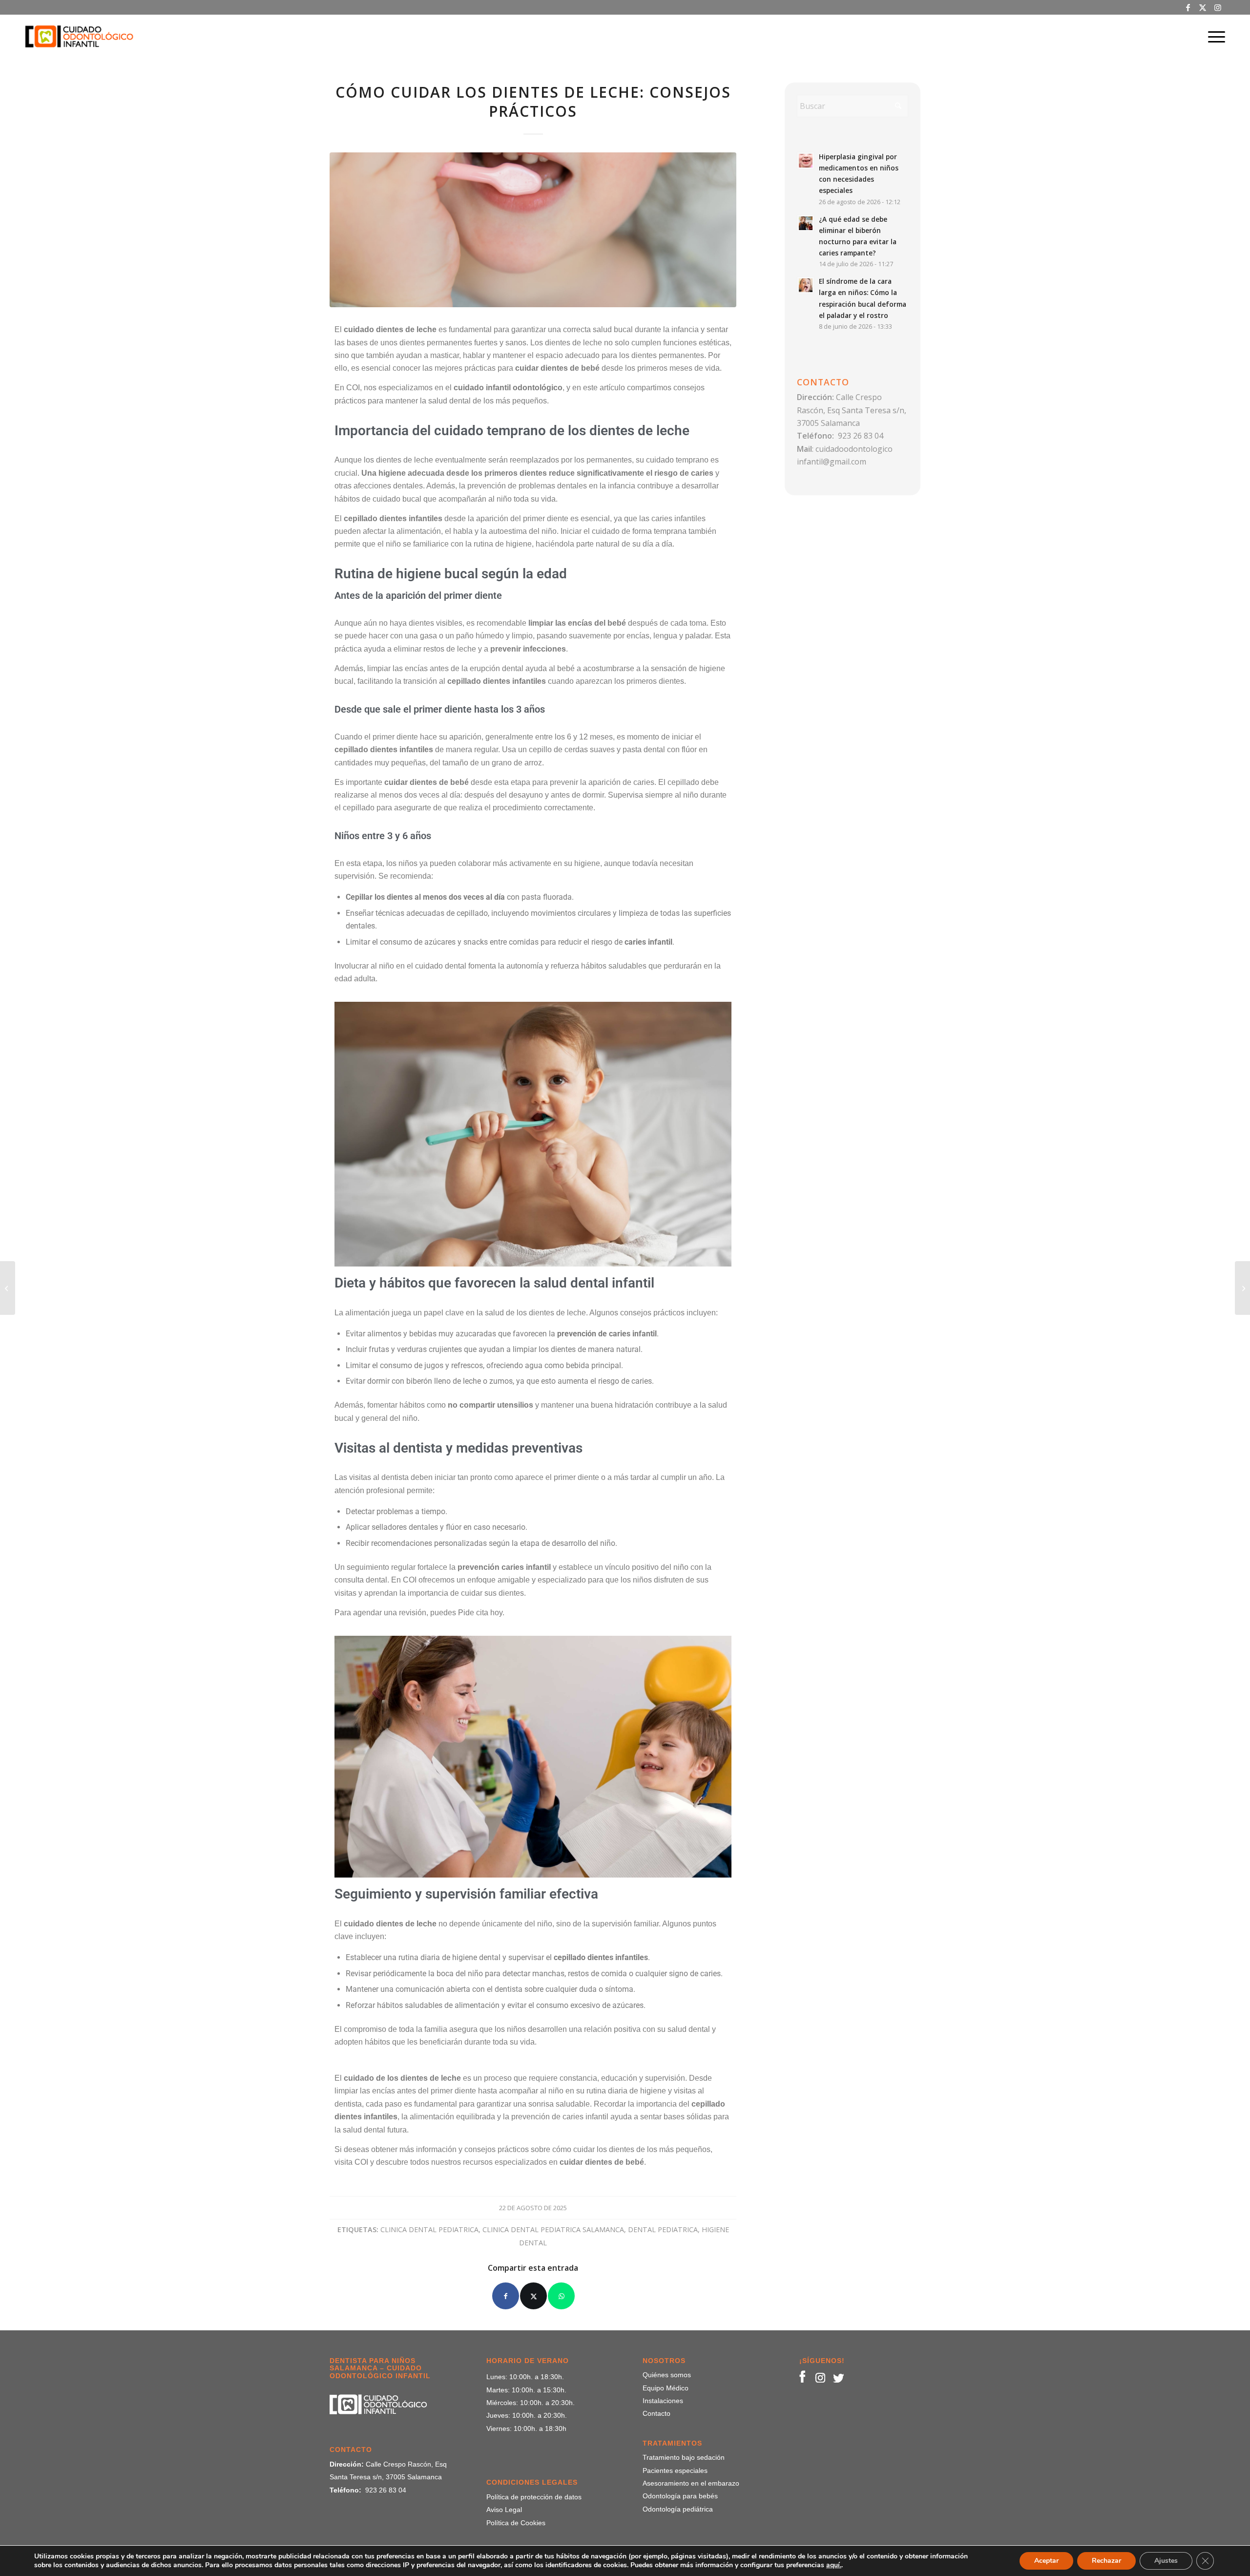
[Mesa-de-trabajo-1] (79, 37)
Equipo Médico (666, 2388)
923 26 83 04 (861, 436)
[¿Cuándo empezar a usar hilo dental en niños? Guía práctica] (1242, 1288)
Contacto (656, 2413)
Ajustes (1166, 2561)
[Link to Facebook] (1188, 7)
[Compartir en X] (533, 2296)
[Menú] (1213, 37)
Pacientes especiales (675, 2470)
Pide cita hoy (480, 1613)
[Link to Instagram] (1218, 7)
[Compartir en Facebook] (506, 2296)
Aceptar (1046, 2561)
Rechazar (1106, 2561)
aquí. (834, 2565)
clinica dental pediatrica (429, 2229)
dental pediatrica (663, 2229)
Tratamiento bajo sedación (684, 2457)
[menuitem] (1213, 37)
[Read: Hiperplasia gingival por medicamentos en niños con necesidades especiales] (806, 161)
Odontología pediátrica (678, 2509)
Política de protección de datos (534, 2497)
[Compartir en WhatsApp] (561, 2296)
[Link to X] (1203, 7)
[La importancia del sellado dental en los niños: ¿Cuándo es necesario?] (8, 1288)
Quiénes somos (667, 2375)
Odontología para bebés (680, 2496)
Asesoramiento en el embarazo (691, 2483)
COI (361, 2162)
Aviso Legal (504, 2510)
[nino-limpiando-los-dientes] (533, 230)
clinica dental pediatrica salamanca (553, 2229)
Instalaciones (663, 2401)
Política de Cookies (516, 2523)
